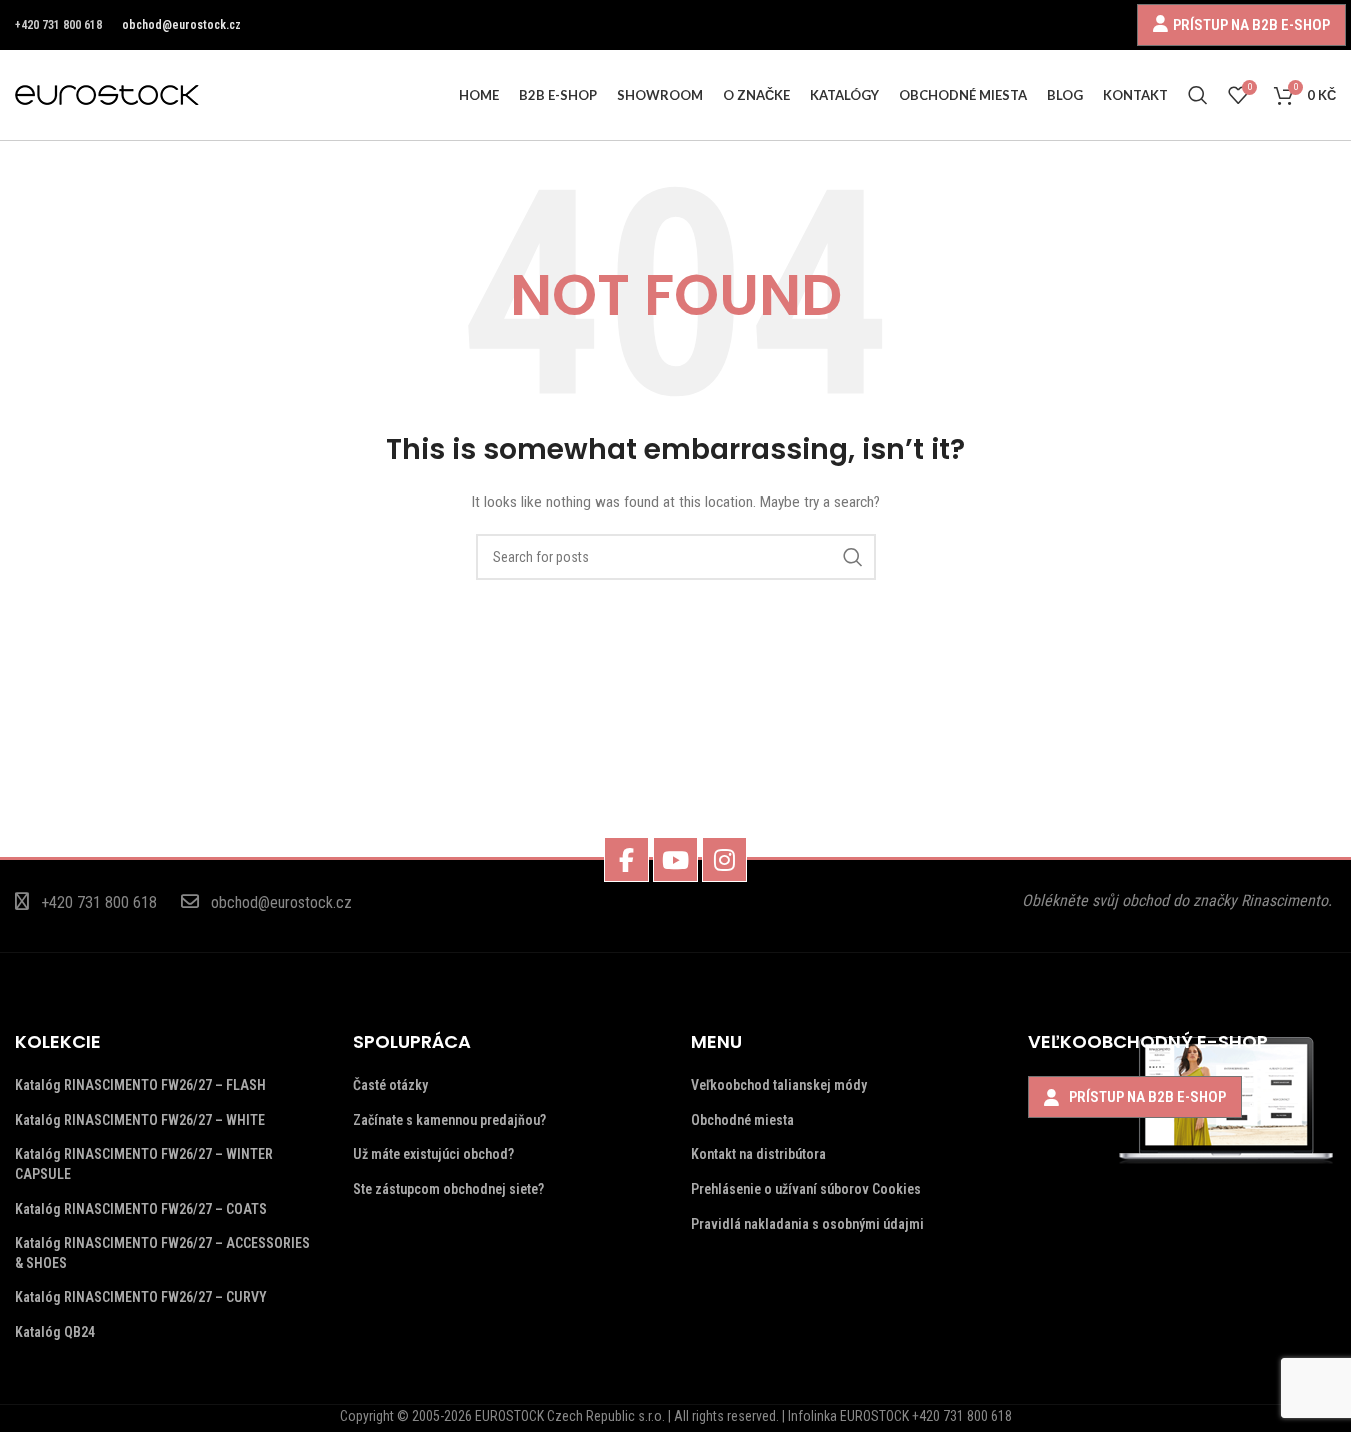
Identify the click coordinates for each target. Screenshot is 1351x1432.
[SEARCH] (853, 557)
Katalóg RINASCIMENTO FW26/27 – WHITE (140, 1120)
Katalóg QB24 (55, 1332)
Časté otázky (390, 1085)
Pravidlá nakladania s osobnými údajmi (807, 1224)
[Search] (1198, 95)
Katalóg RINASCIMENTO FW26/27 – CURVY (141, 1297)
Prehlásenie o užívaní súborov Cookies (806, 1189)
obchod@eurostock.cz (181, 25)
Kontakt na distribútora (758, 1154)
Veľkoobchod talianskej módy (779, 1085)
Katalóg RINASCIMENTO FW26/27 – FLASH (140, 1085)
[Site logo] (107, 94)
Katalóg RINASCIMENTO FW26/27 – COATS (141, 1209)
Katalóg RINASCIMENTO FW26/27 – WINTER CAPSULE (144, 1164)
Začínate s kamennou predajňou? (449, 1120)
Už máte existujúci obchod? (433, 1154)
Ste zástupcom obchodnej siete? (448, 1189)
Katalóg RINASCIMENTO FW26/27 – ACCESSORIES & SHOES (162, 1253)
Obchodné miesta (742, 1120)
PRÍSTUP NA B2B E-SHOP (1251, 24)
